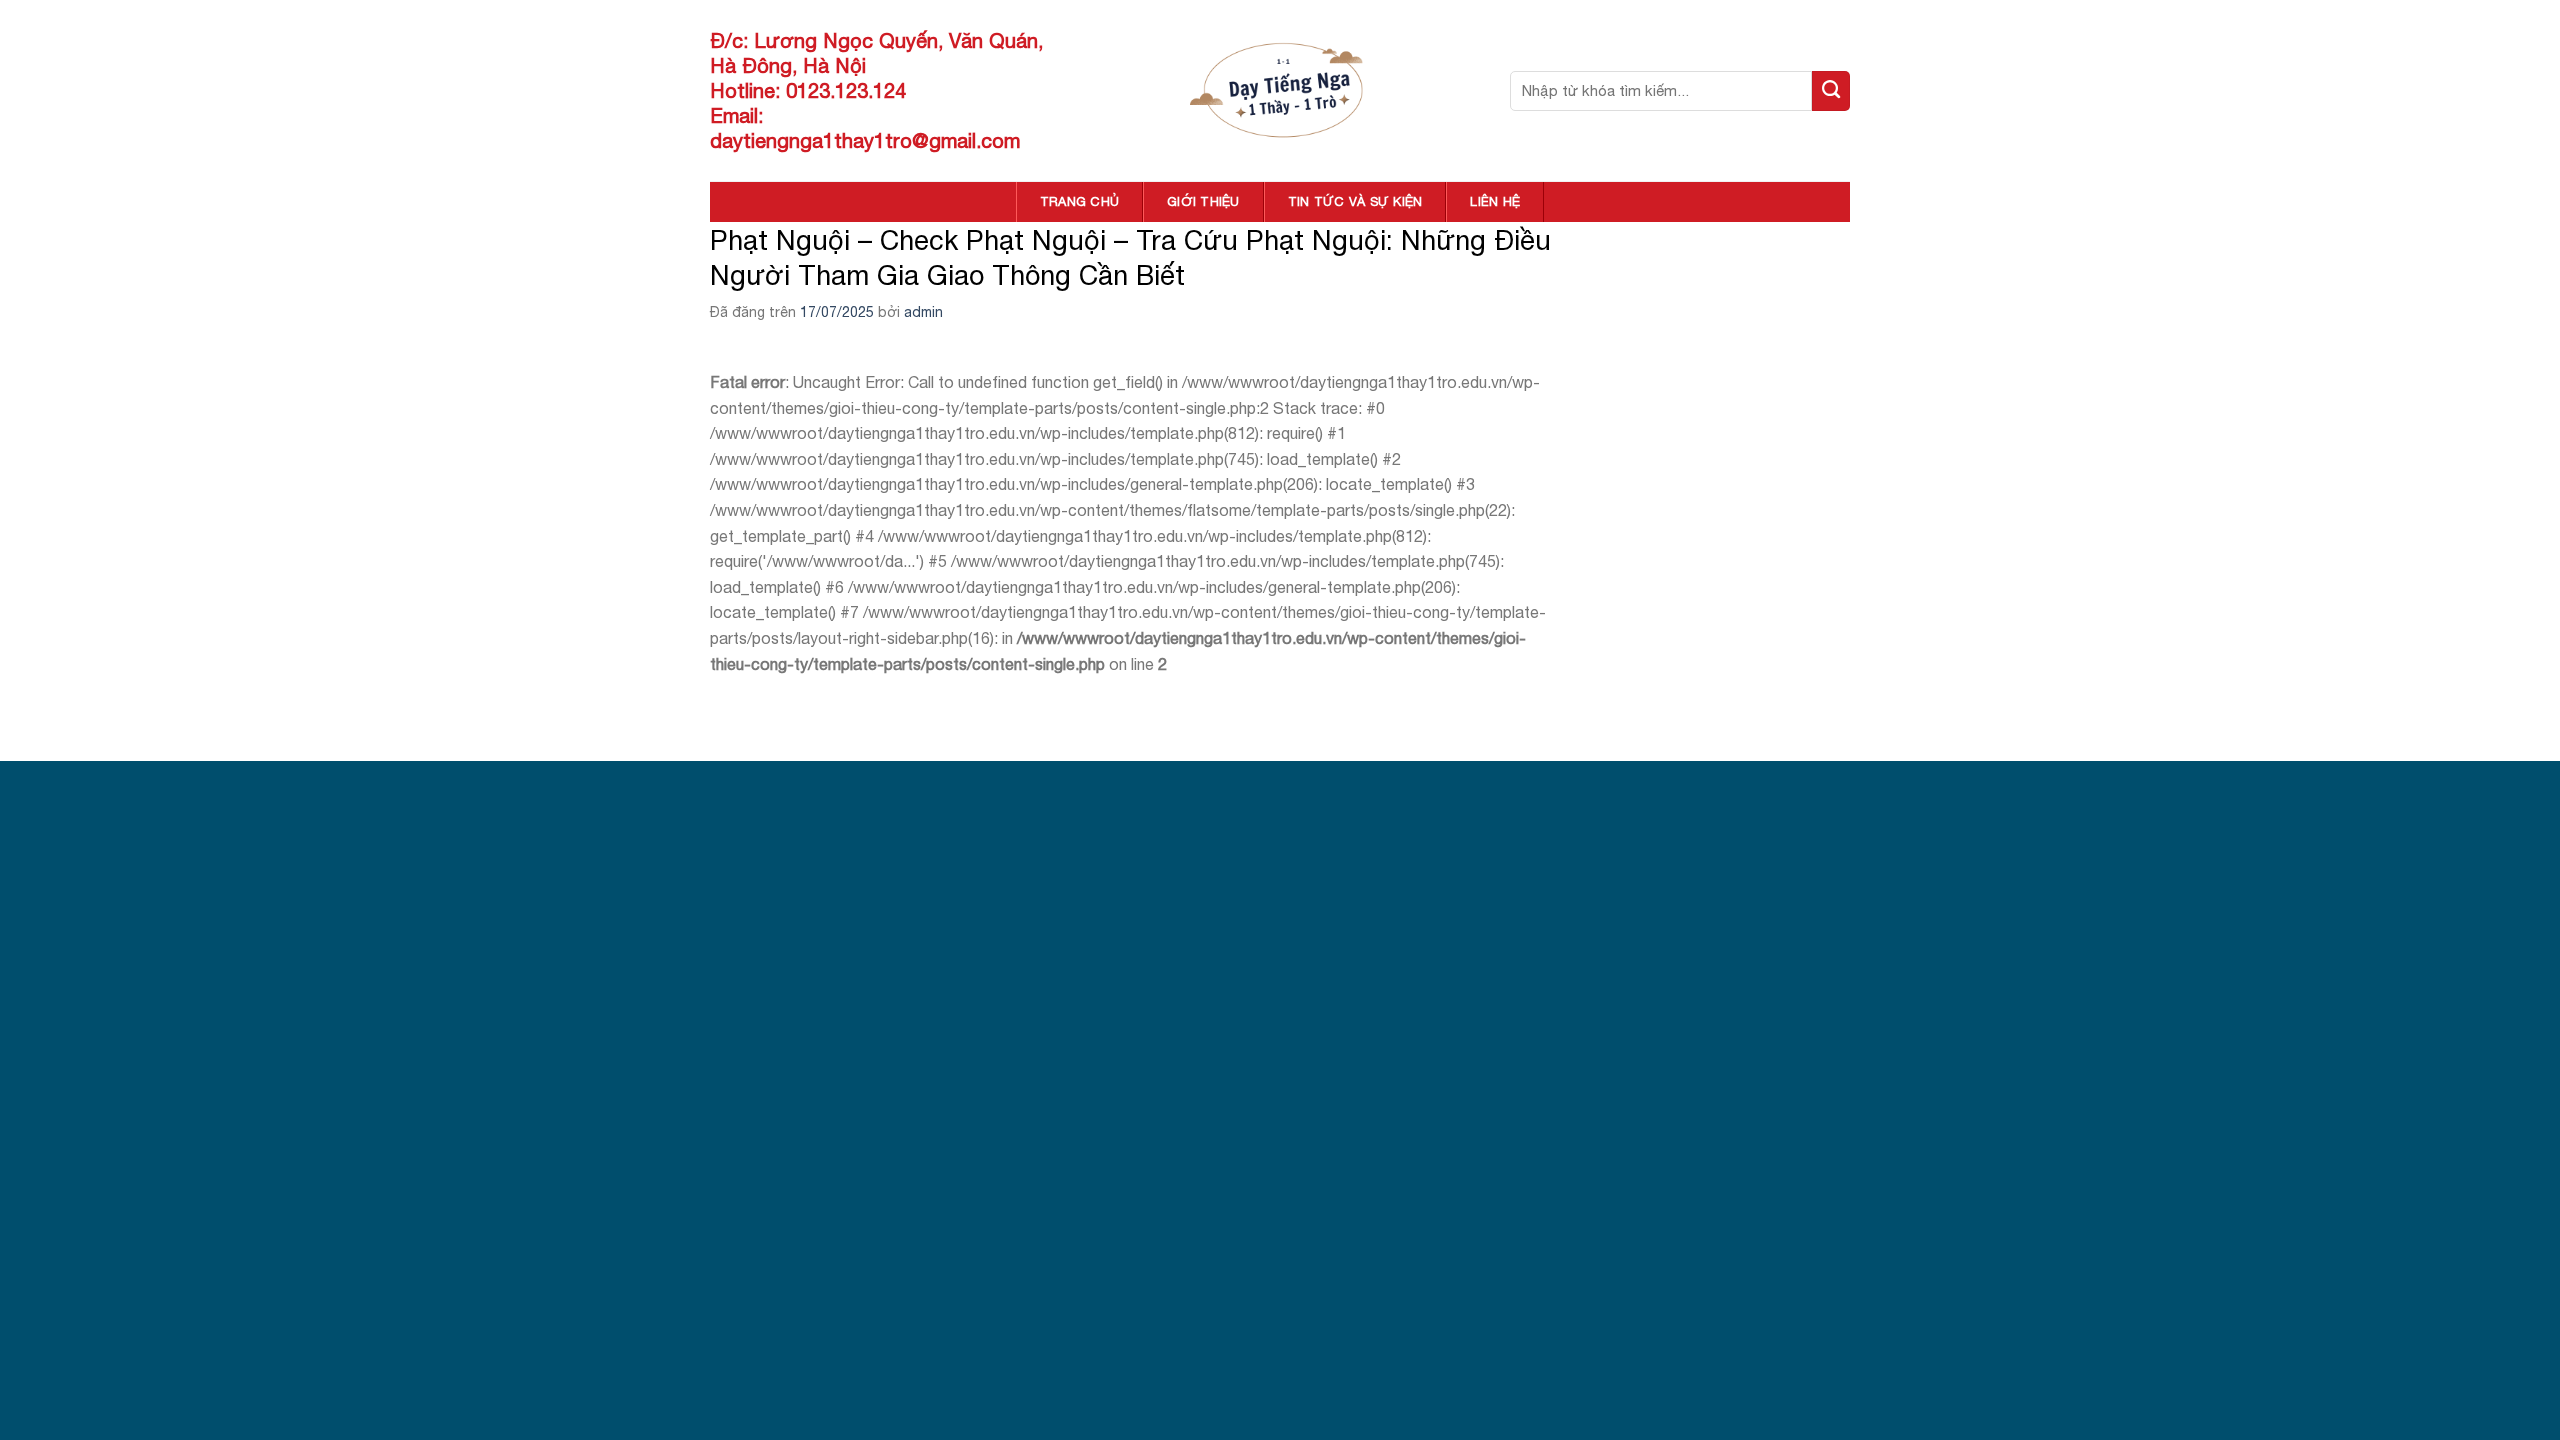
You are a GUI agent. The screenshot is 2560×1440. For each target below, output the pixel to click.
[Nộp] (1831, 91)
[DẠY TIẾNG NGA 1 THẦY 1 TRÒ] (1280, 90)
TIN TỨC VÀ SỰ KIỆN (1355, 201)
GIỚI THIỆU (1203, 201)
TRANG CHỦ (1079, 201)
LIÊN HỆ (1495, 201)
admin (923, 312)
